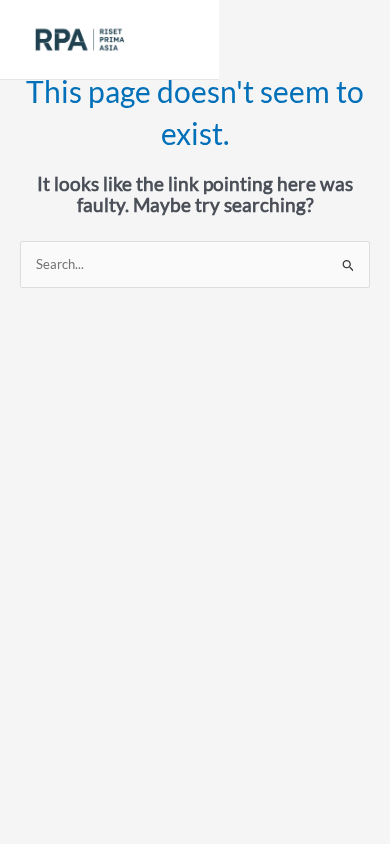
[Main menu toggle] (179, 39)
